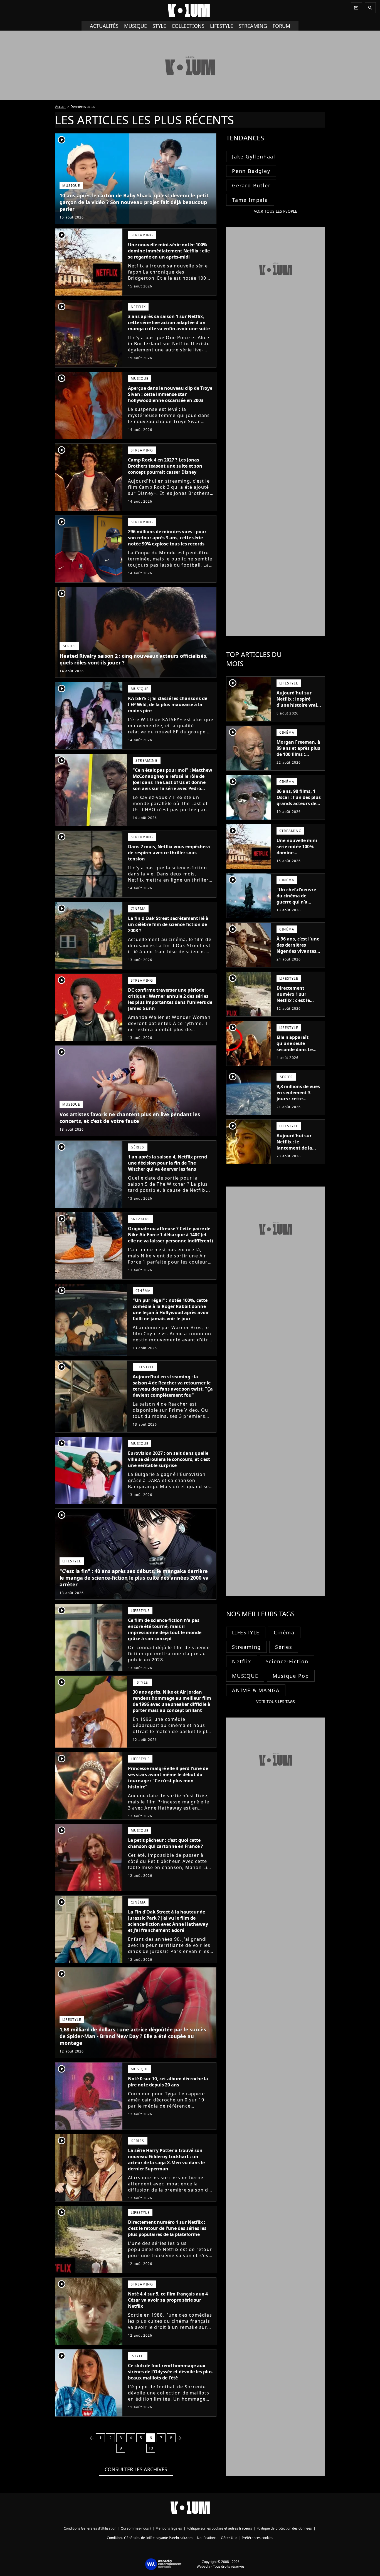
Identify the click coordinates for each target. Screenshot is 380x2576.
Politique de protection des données (284, 2528)
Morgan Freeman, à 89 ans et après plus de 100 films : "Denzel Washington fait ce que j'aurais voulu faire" (298, 760)
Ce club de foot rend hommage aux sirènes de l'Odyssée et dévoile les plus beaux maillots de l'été (170, 2372)
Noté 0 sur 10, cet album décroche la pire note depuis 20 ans (168, 2082)
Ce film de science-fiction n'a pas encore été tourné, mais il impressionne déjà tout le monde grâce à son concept (165, 1629)
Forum (281, 26)
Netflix (242, 1661)
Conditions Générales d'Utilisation (90, 2528)
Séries (284, 1647)
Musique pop (291, 1676)
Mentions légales (169, 2528)
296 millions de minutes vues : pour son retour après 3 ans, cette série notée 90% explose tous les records (167, 538)
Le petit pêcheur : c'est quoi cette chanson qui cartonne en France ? (166, 1843)
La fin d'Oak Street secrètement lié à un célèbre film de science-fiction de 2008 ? (168, 924)
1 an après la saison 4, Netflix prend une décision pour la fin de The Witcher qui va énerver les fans (167, 1163)
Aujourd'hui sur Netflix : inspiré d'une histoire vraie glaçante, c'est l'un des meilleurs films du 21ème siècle (298, 708)
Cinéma (284, 1632)
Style (159, 26)
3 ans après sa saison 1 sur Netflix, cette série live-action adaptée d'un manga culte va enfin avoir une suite (169, 322)
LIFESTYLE (246, 1632)
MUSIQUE (245, 1676)
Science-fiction (287, 1661)
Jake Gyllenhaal (254, 157)
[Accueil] (190, 11)
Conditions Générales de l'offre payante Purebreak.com (150, 2538)
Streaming (246, 1647)
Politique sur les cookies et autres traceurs (219, 2528)
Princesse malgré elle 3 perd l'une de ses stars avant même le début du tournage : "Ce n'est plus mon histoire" (168, 1778)
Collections (188, 26)
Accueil (61, 107)
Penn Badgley (251, 171)
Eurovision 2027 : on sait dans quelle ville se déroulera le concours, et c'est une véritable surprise (169, 1459)
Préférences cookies (257, 2538)
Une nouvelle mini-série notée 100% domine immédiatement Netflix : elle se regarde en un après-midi (169, 251)
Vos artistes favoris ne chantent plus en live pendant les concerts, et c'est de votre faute (130, 1118)
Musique (135, 26)
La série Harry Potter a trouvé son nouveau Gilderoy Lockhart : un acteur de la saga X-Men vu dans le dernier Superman (166, 2160)
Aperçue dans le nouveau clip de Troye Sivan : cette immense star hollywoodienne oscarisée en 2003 (170, 394)
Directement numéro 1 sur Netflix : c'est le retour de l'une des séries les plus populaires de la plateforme (167, 2228)
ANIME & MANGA (256, 1690)
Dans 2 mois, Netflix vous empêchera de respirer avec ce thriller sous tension (169, 853)
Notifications (207, 2538)
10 (151, 2448)
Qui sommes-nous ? (136, 2528)
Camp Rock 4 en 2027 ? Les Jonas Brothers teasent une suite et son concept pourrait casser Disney (165, 466)
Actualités (104, 26)
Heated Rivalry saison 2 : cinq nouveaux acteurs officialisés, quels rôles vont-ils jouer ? (134, 659)
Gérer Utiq (229, 2538)
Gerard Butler (251, 185)
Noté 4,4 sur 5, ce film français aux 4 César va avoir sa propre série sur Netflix (168, 2300)
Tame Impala (250, 200)
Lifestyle (222, 26)
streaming (253, 26)
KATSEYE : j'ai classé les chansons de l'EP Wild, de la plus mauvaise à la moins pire (168, 704)
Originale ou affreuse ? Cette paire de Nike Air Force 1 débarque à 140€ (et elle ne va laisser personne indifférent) (170, 1235)
